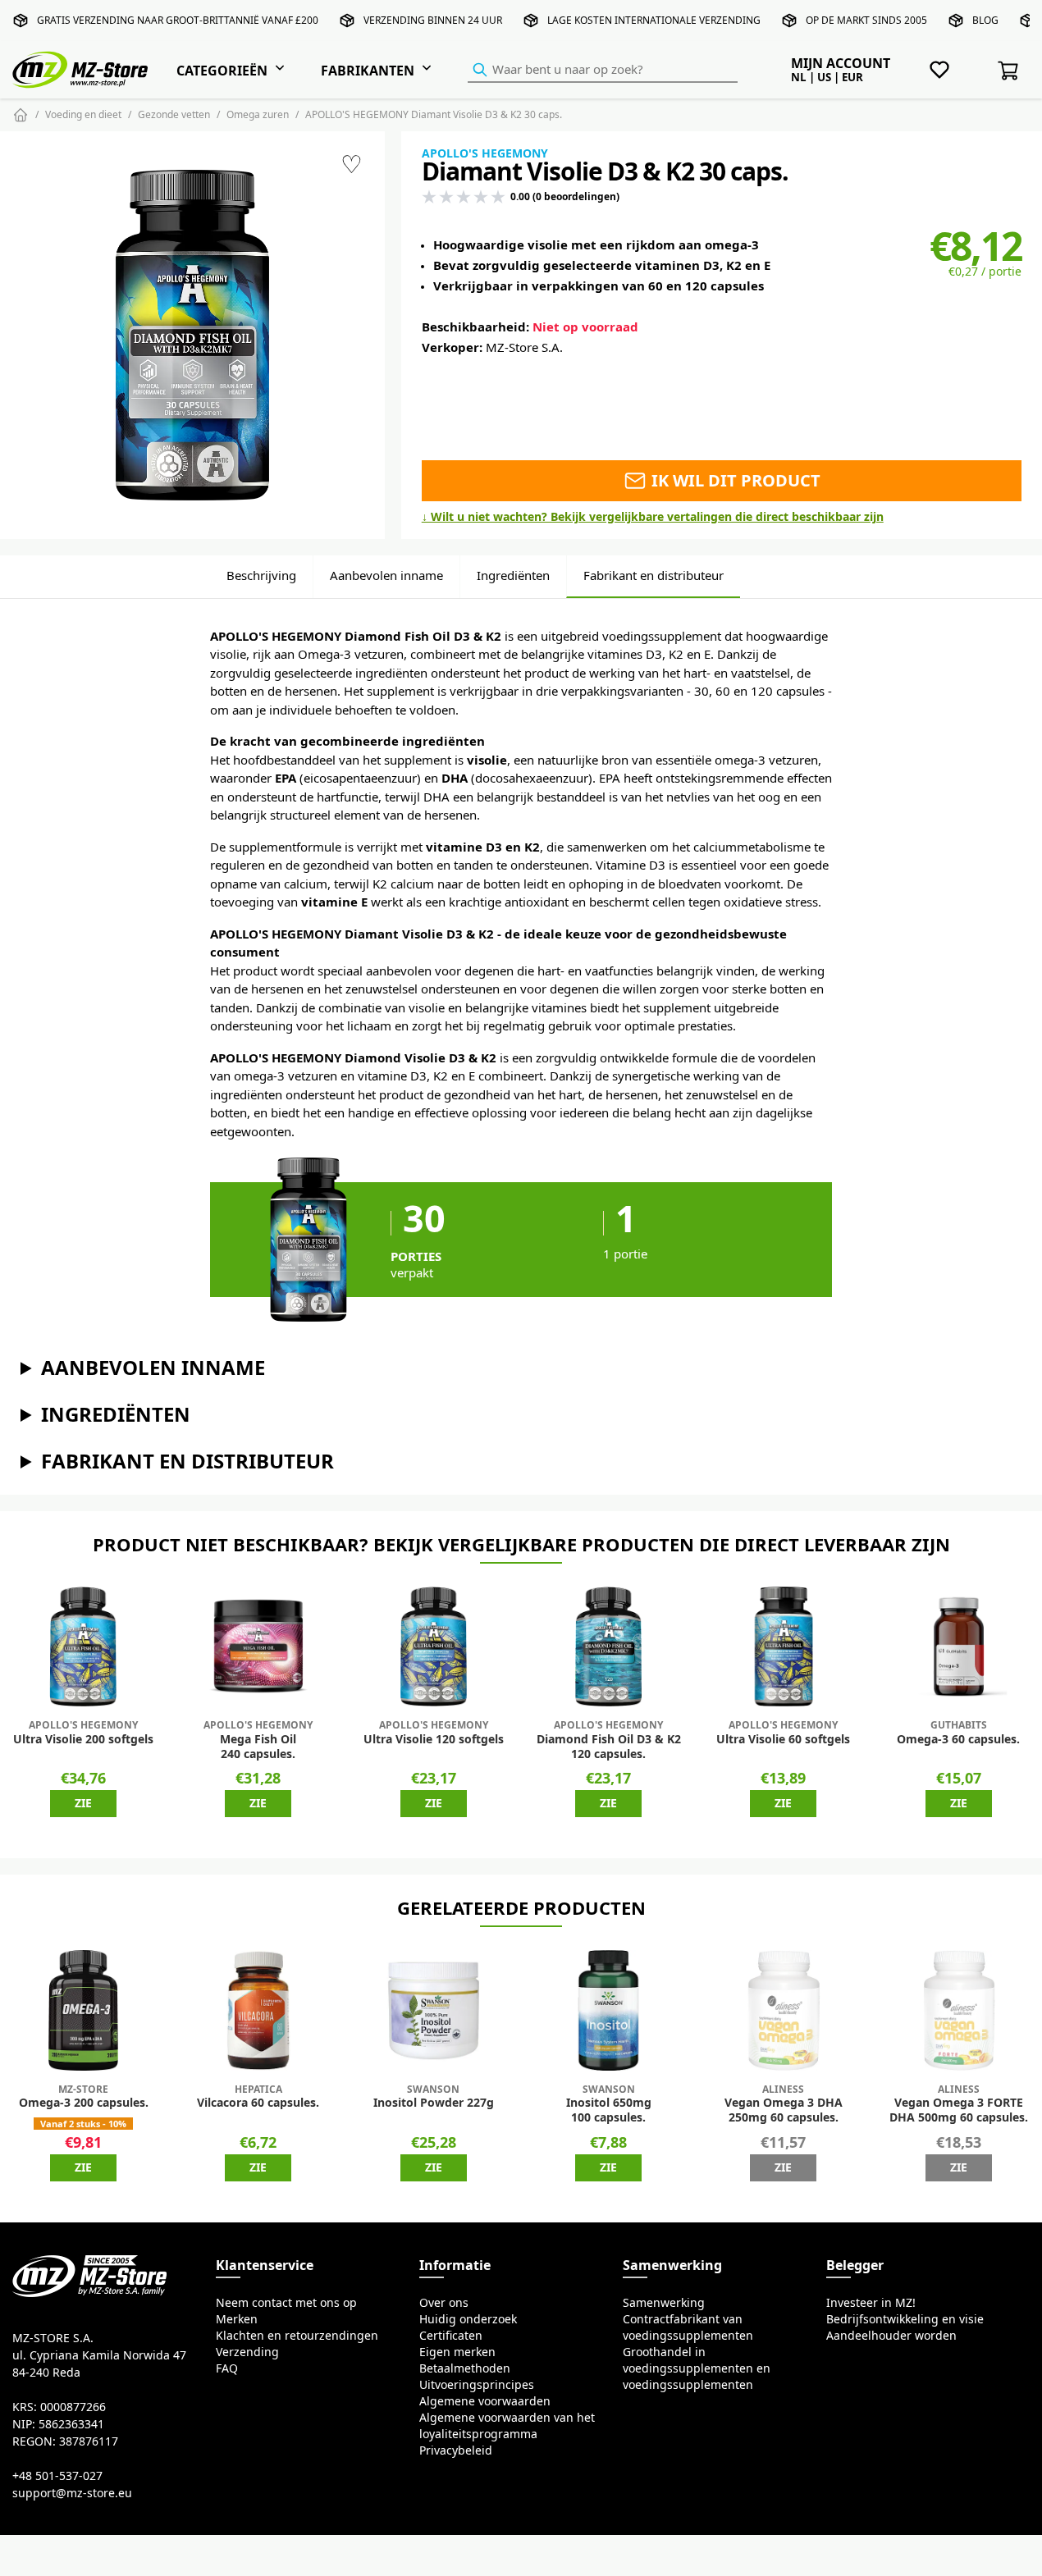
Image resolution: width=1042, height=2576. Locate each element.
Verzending (247, 2352)
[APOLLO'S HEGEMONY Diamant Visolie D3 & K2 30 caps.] (192, 335)
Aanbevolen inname (386, 575)
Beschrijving (261, 575)
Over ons (444, 2303)
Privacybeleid (456, 2450)
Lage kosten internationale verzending (654, 20)
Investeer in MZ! (871, 2303)
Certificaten (451, 2336)
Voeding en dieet (83, 114)
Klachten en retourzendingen (297, 2336)
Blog (985, 20)
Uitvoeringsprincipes (477, 2385)
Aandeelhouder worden (891, 2336)
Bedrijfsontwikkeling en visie (905, 2319)
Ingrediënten (513, 575)
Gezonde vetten (174, 114)
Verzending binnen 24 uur (433, 20)
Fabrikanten (368, 71)
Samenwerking (664, 2303)
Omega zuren (258, 114)
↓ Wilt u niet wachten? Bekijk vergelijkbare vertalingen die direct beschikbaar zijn (653, 517)
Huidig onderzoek (468, 2319)
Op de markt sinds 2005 (866, 20)
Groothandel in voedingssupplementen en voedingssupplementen (697, 2368)
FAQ (227, 2368)
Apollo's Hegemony (485, 153)
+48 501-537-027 (57, 2476)
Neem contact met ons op (286, 2303)
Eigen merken (457, 2352)
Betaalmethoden (465, 2368)
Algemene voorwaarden (485, 2401)
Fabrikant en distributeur (654, 575)
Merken (237, 2319)
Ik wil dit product (734, 480)
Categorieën (222, 71)
